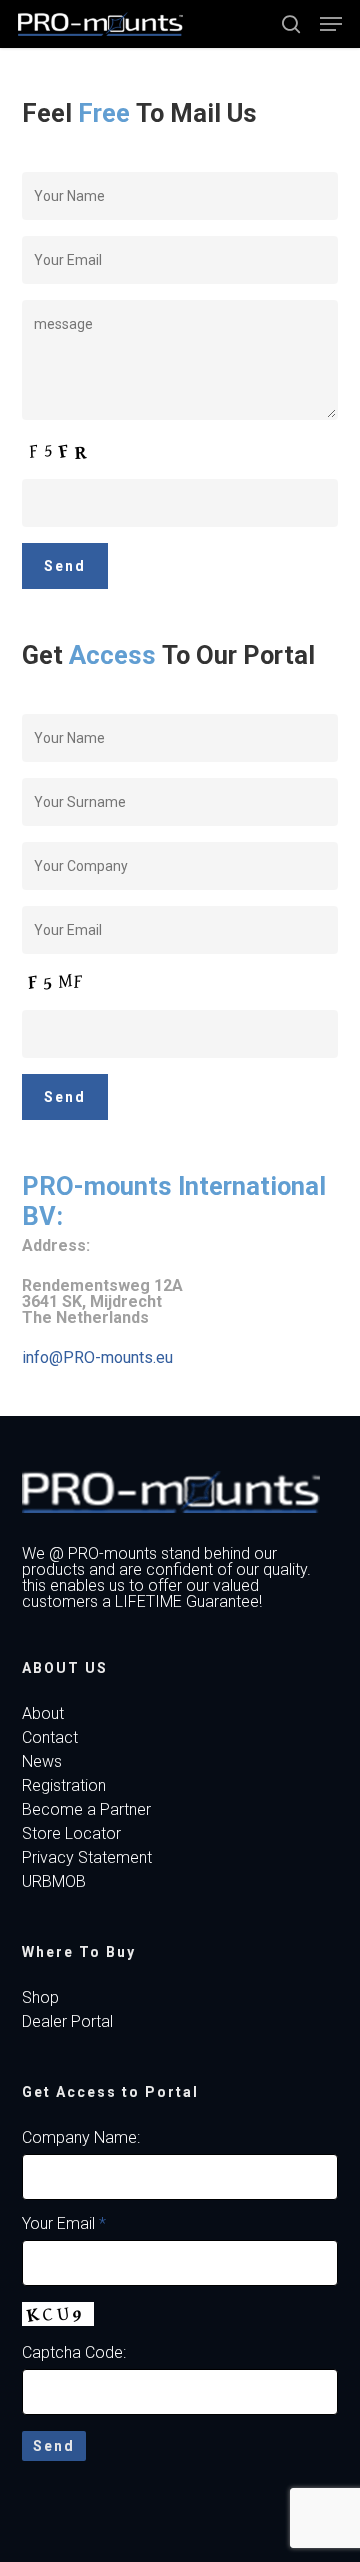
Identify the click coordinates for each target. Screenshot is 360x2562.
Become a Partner (86, 1810)
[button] (331, 24)
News (42, 1762)
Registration (64, 1786)
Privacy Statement (87, 1858)
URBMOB (54, 1882)
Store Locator (71, 1834)
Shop (40, 1998)
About (43, 1714)
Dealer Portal (67, 2022)
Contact (50, 1738)
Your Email (64, 2223)
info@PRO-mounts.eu (97, 1357)
